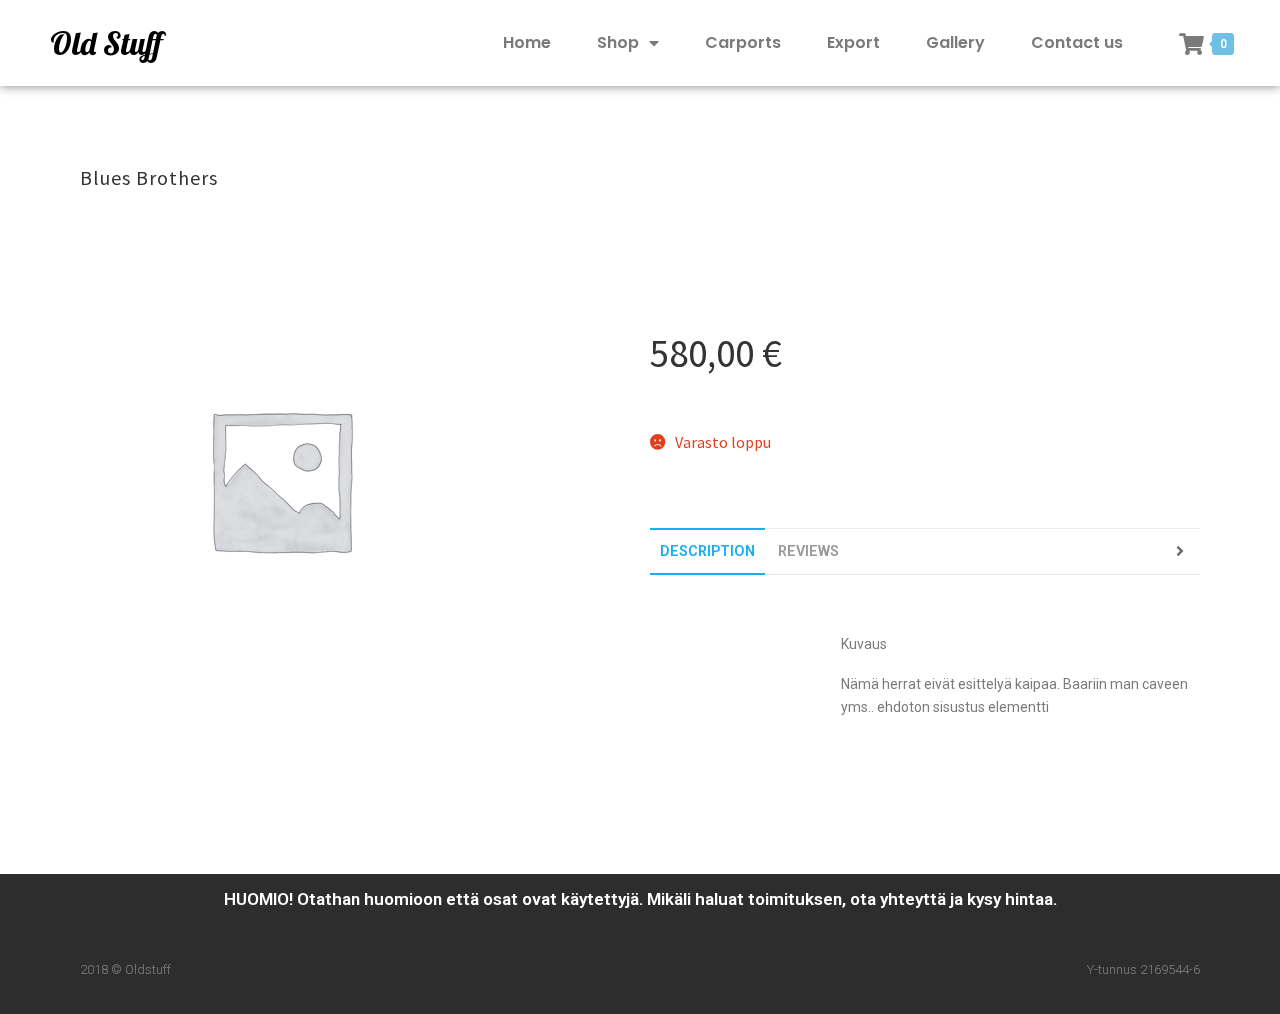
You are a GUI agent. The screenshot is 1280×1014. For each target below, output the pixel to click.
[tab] (707, 551)
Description (707, 551)
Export (853, 42)
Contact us (1077, 42)
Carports (743, 42)
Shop (618, 42)
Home (527, 42)
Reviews (808, 551)
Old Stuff (106, 43)
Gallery (955, 42)
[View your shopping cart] (1191, 44)
